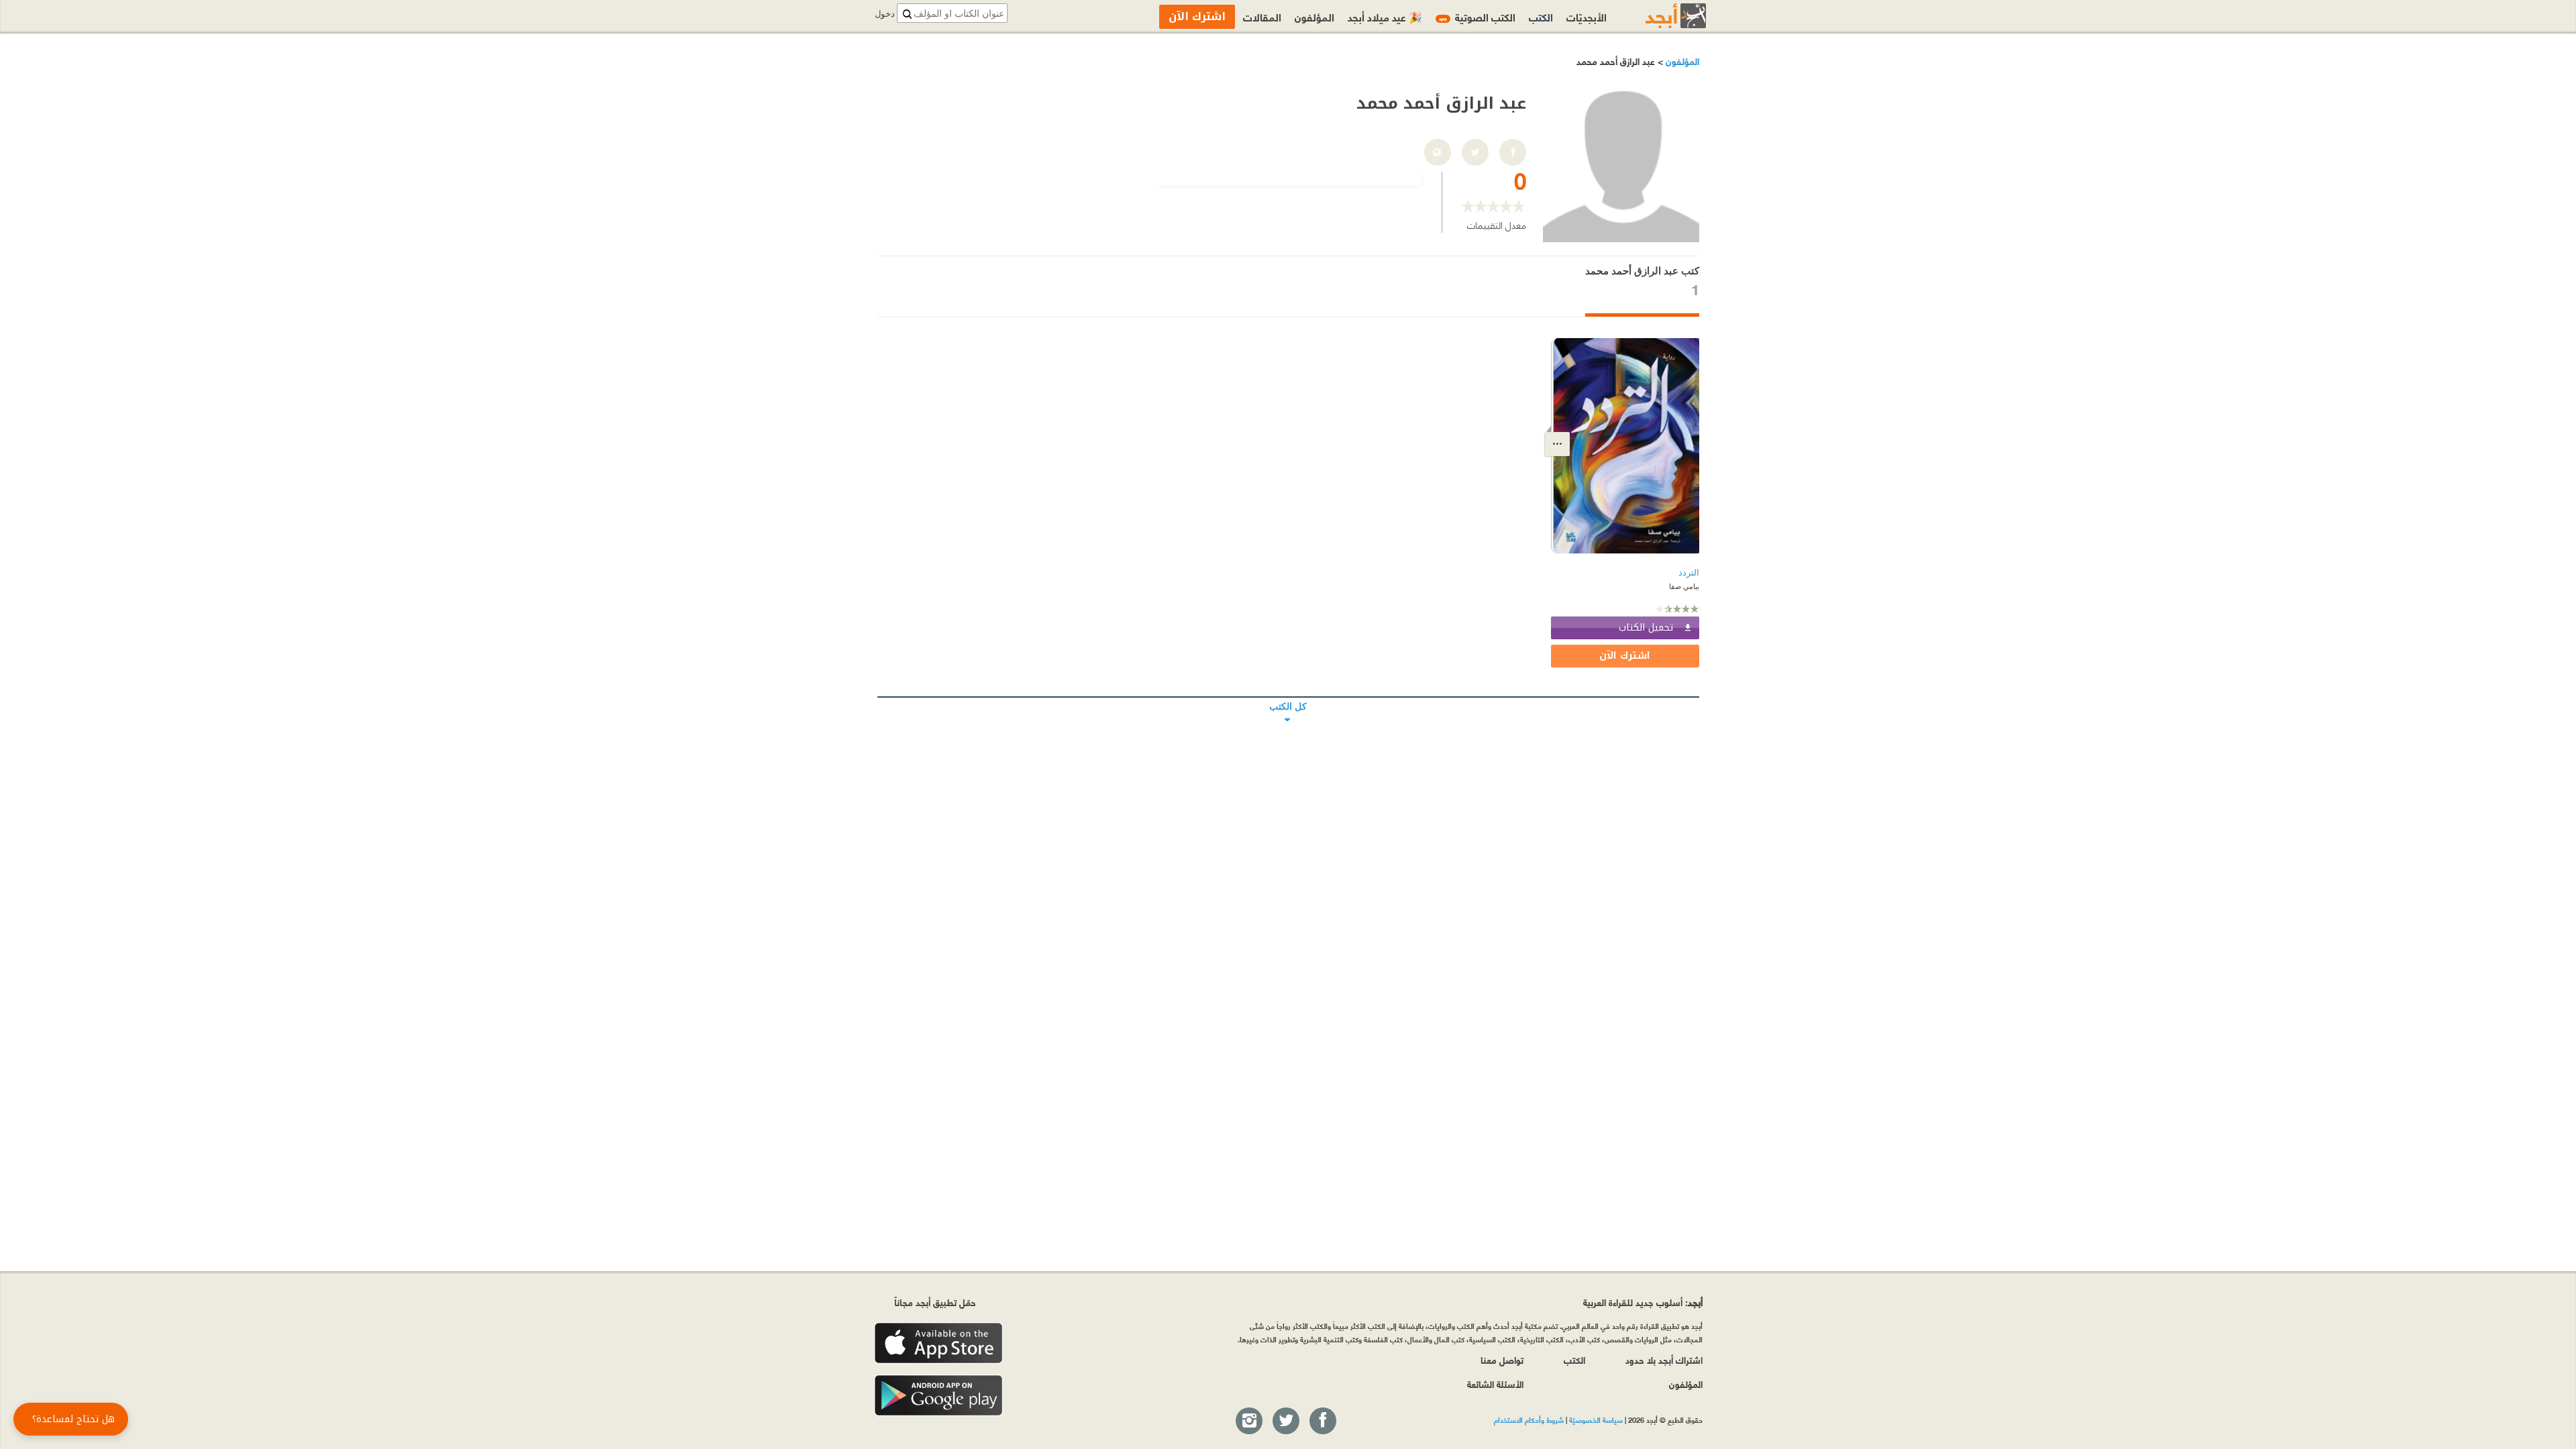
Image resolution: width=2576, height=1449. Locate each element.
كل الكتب (1288, 697)
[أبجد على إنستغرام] (1248, 1421)
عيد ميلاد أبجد (1385, 16)
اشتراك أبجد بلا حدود (1664, 1359)
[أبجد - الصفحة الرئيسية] (1659, 16)
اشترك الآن (1625, 656)
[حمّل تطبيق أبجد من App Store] (938, 1343)
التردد (1689, 573)
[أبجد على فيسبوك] (1322, 1421)
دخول (885, 14)
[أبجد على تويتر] (1285, 1421)
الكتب (1541, 16)
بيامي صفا (1684, 586)
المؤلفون (1681, 61)
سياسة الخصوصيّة (1596, 1419)
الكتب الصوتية (1477, 16)
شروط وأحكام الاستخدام (1529, 1419)
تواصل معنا (1502, 1359)
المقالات (1262, 16)
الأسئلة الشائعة (1495, 1384)
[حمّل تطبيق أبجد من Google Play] (938, 1396)
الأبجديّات (1587, 16)
